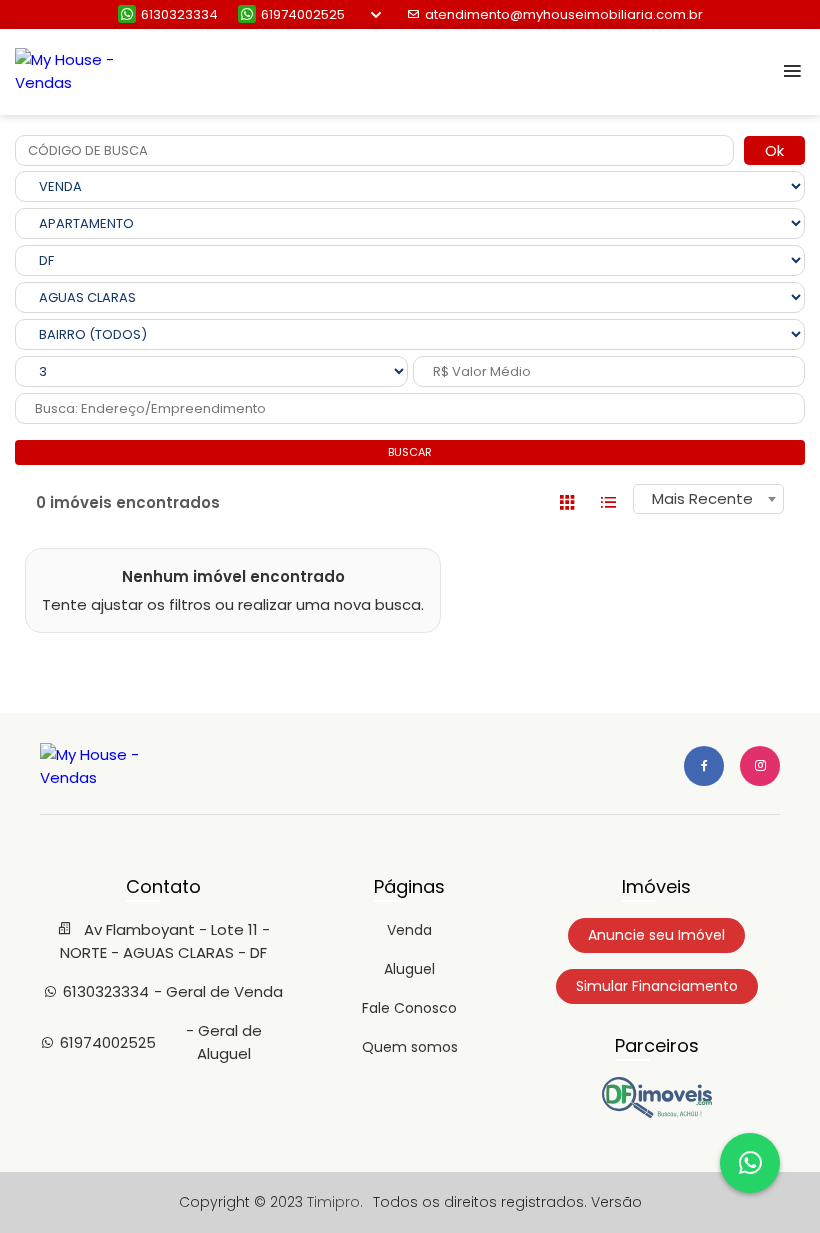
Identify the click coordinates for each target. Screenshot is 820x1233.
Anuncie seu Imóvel (656, 935)
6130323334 (179, 14)
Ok (774, 150)
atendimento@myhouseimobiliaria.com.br (564, 14)
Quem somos (410, 1047)
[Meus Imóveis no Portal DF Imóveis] (657, 1113)
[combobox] (708, 499)
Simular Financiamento (657, 986)
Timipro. (335, 1202)
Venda (409, 930)
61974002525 (303, 14)
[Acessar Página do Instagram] (760, 766)
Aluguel (409, 969)
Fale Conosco (409, 1008)
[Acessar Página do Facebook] (704, 766)
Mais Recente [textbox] (702, 498)
